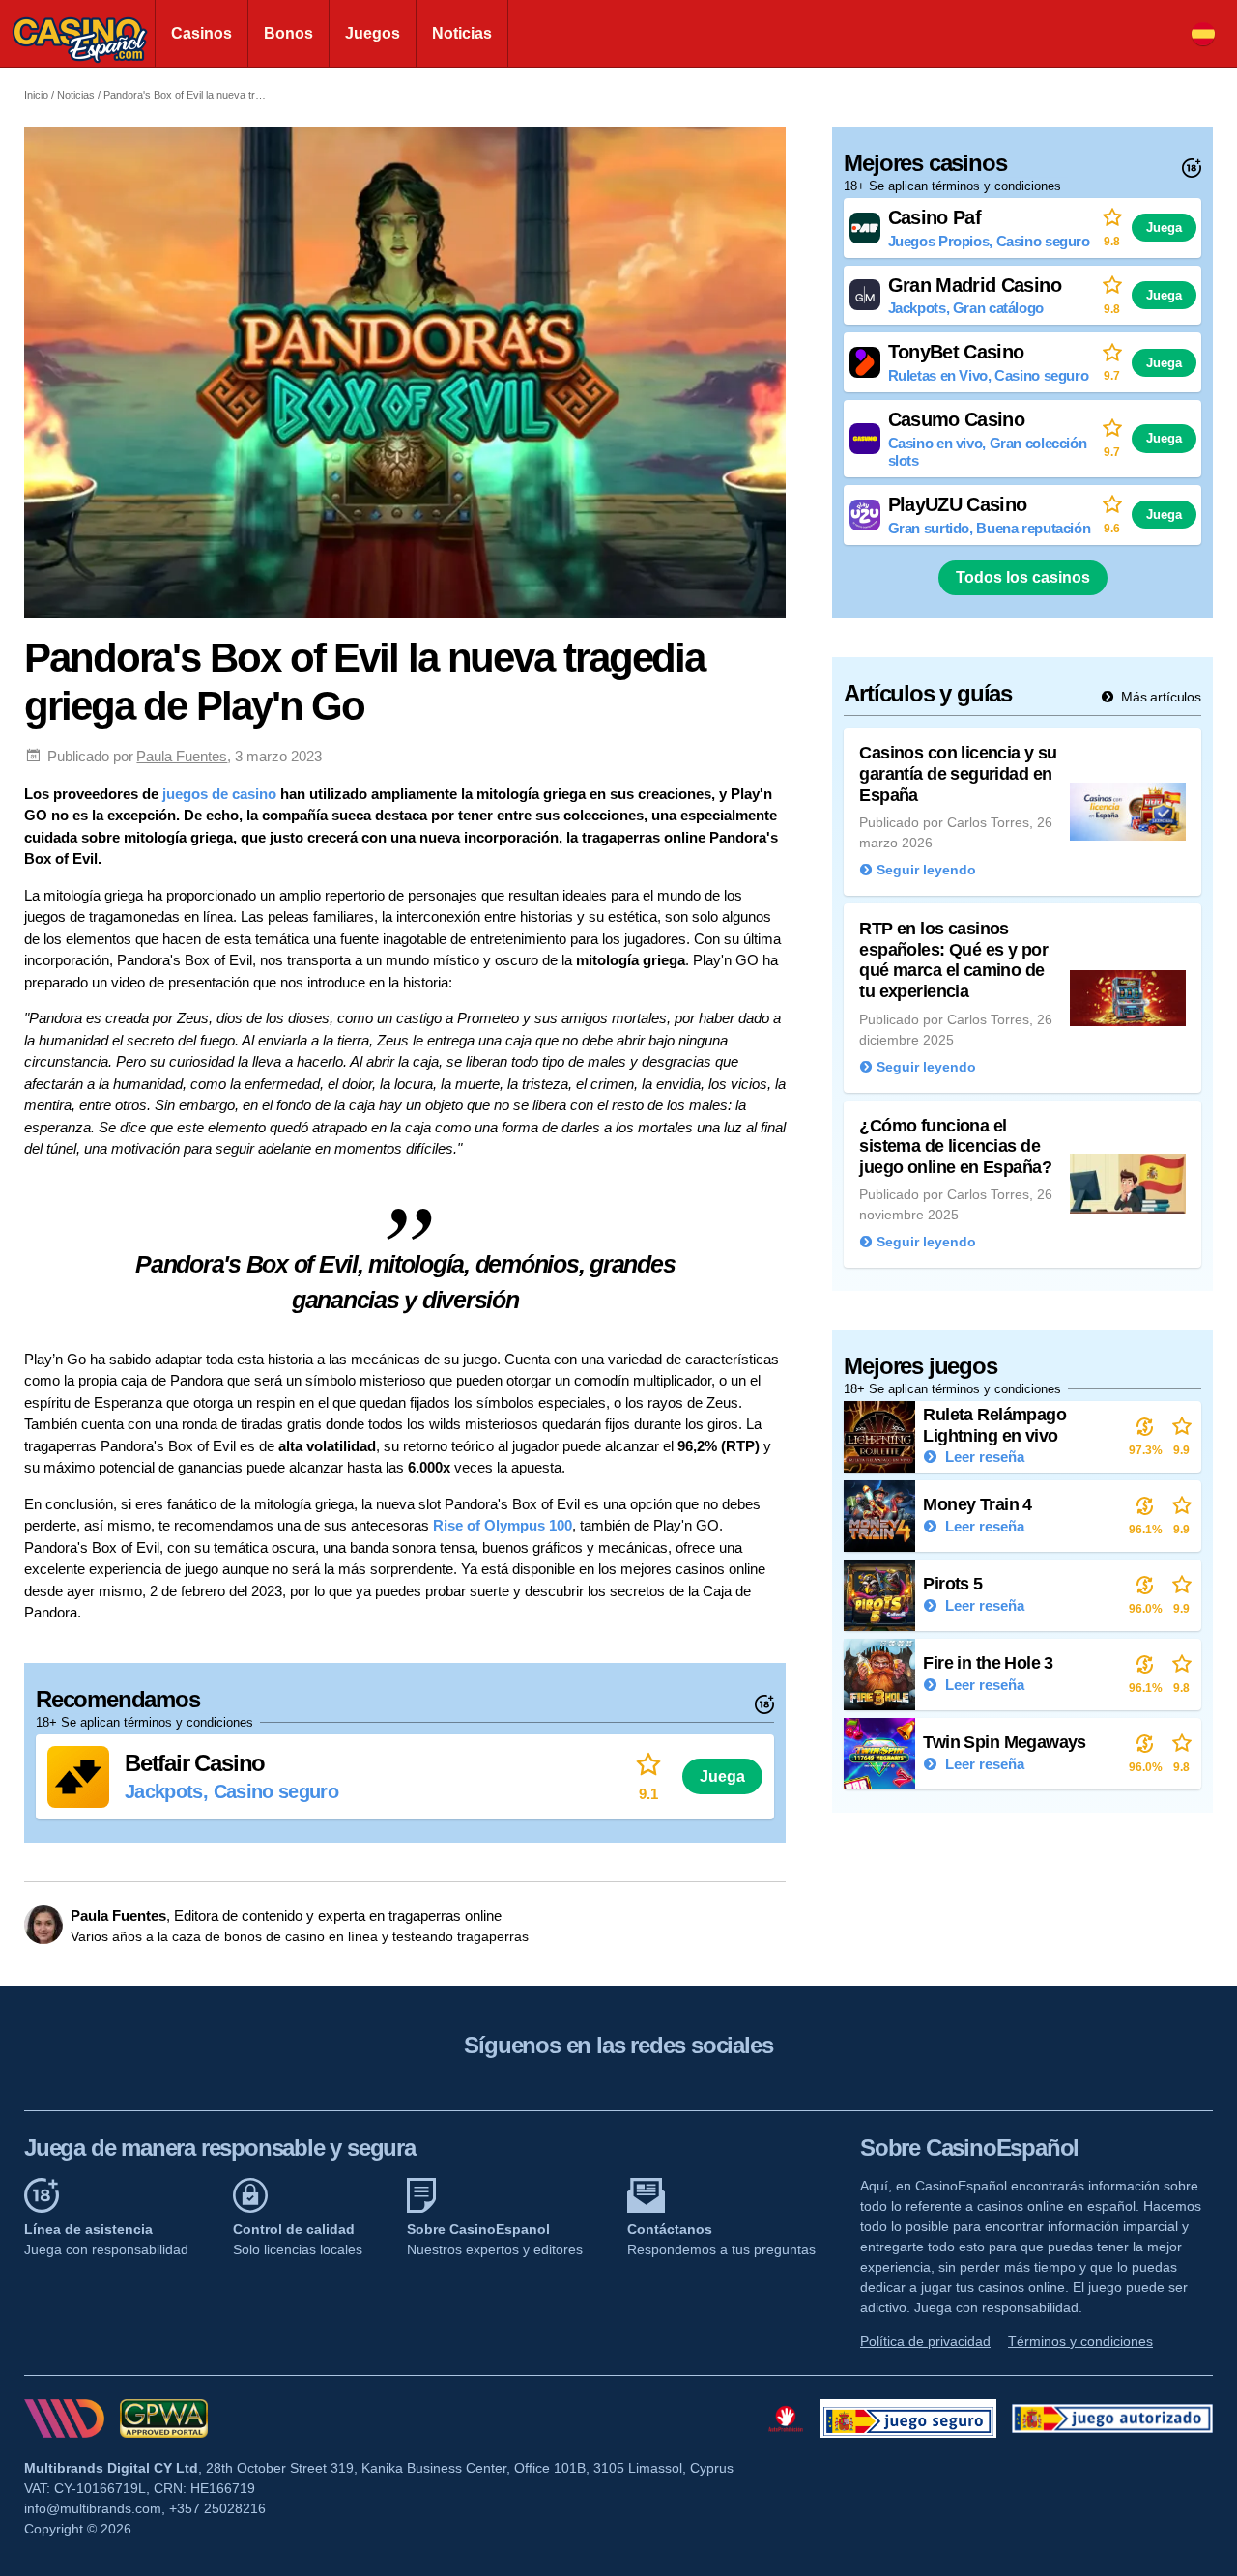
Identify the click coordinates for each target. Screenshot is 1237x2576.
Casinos (201, 33)
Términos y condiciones (1080, 2341)
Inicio (36, 95)
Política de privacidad (925, 2341)
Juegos (373, 33)
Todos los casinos (1023, 577)
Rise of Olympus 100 (503, 1525)
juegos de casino (217, 794)
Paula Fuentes (182, 756)
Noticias (462, 33)
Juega (722, 1776)
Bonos (288, 33)
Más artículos (1159, 697)
